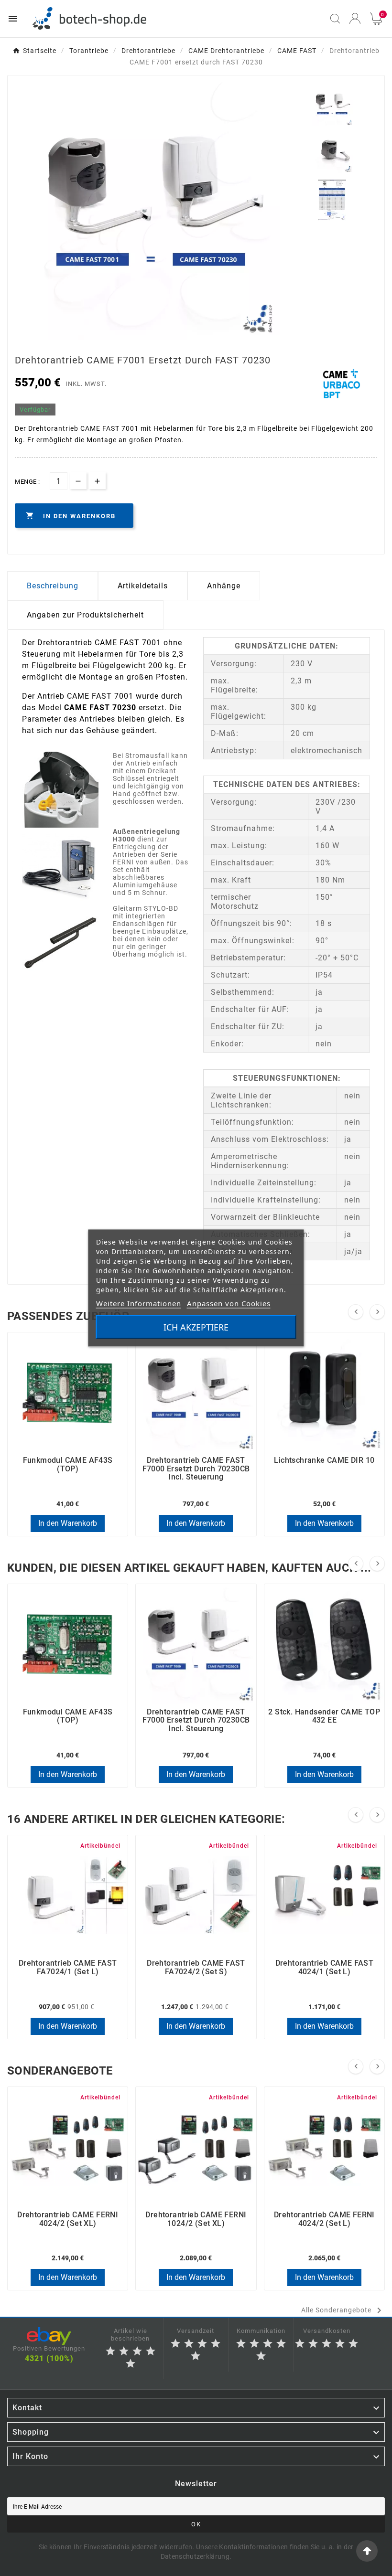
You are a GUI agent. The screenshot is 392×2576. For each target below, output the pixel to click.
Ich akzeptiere (196, 1327)
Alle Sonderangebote (343, 2310)
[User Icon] (355, 18)
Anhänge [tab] (224, 586)
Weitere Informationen (139, 1303)
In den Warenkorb (68, 1523)
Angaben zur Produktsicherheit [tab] (85, 615)
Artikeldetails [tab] (143, 586)
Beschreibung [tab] (53, 586)
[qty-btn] (97, 481)
